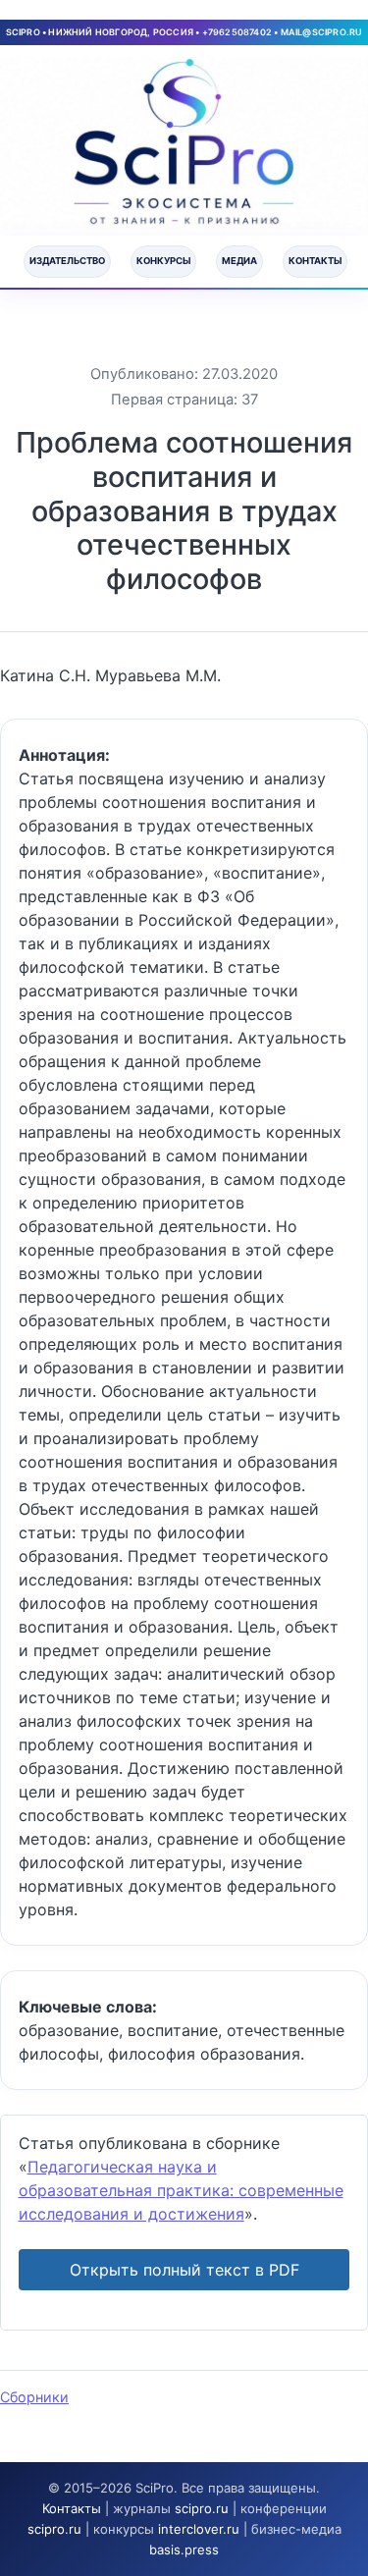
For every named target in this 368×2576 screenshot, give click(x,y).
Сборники (34, 2397)
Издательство (67, 261)
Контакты (315, 261)
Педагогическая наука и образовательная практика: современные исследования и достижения (181, 2190)
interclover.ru (199, 2529)
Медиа (239, 261)
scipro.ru (202, 2508)
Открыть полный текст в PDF (184, 2270)
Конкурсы (163, 261)
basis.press (184, 2549)
